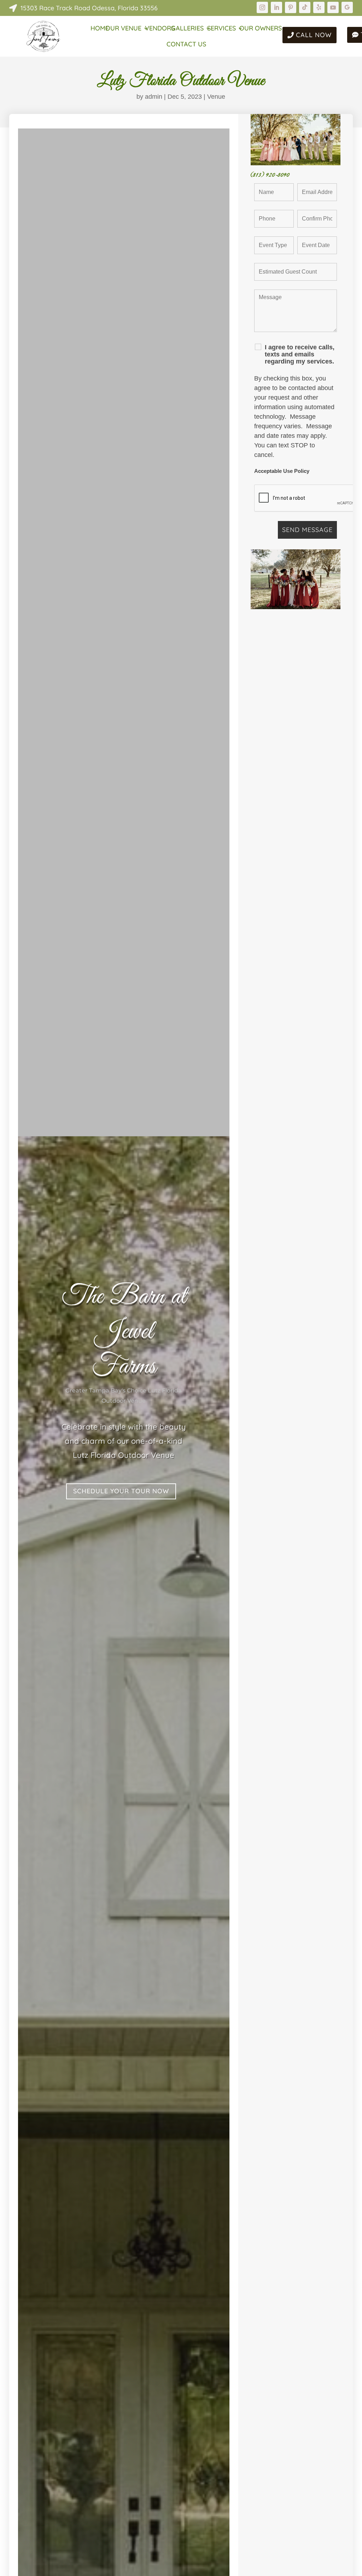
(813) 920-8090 (270, 175)
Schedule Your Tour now (121, 1491)
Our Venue (123, 29)
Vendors (160, 29)
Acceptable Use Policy (282, 471)
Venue (216, 97)
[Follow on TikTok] (305, 7)
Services (221, 29)
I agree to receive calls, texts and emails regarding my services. (300, 354)
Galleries (187, 29)
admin (154, 97)
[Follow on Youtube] (333, 7)
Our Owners (261, 29)
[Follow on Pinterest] (291, 7)
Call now (314, 35)
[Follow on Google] (347, 7)
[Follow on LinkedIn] (276, 7)
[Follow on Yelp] (319, 7)
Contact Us (186, 45)
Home (100, 29)
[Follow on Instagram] (262, 7)
